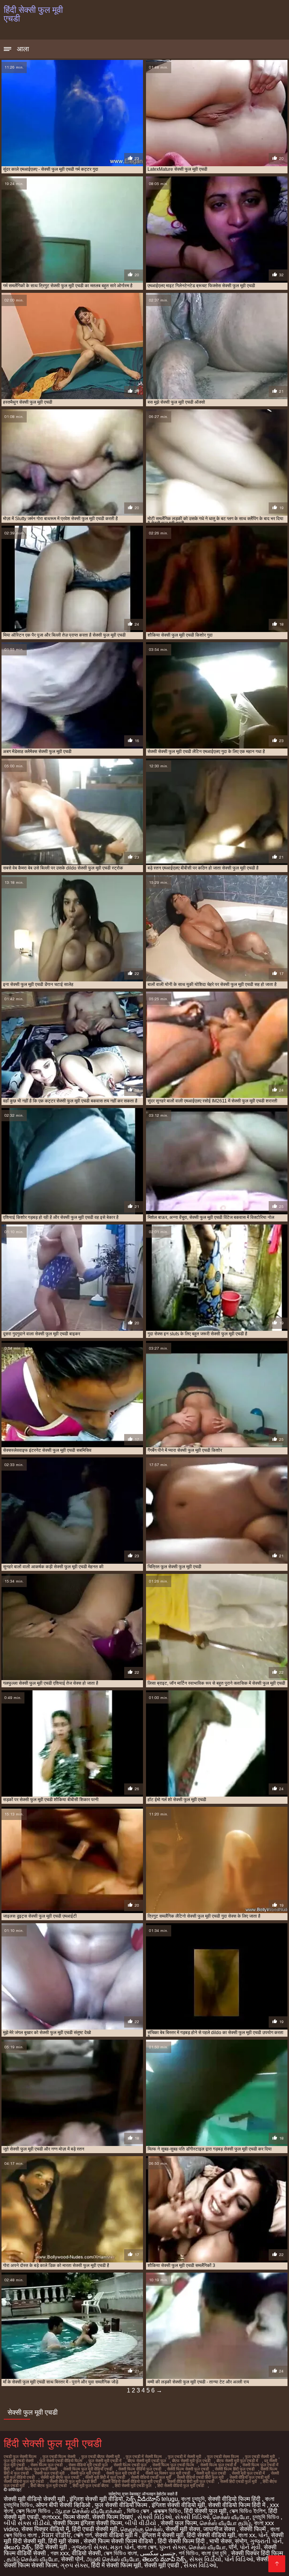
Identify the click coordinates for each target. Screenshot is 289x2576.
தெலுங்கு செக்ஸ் (141, 2529)
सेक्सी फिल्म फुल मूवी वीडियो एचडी (88, 2469)
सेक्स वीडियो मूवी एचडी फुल (88, 2465)
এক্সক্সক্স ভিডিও (167, 2511)
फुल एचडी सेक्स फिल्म (223, 2457)
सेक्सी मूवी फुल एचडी (211, 2473)
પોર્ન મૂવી (250, 2547)
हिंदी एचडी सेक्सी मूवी (95, 2529)
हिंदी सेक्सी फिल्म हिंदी (182, 2541)
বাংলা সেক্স (147, 2547)
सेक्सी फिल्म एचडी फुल (130, 2465)
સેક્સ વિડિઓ (200, 2565)
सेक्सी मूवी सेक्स (183, 2529)
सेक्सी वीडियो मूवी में (117, 2535)
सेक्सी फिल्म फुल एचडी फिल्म (173, 2465)
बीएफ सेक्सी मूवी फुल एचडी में (237, 2461)
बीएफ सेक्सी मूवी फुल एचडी (191, 2461)
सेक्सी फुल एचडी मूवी (49, 2473)
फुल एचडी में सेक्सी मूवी (184, 2457)
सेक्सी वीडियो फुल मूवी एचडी (24, 2481)
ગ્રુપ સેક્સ (74, 2565)
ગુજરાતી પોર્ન (266, 2541)
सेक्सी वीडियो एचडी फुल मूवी (151, 2477)
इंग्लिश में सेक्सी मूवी (163, 2535)
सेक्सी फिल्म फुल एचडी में (218, 2465)
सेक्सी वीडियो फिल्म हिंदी (235, 2499)
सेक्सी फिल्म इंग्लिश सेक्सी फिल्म (87, 2523)
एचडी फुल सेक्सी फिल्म (20, 2457)
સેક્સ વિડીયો (205, 2559)
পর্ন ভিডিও (189, 2553)
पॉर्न (233, 2547)
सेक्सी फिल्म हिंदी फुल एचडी (235, 2469)
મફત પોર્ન (122, 2547)
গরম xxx (60, 2553)
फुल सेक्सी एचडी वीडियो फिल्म (61, 2461)
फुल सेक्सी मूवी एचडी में (105, 2461)
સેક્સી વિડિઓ (155, 2517)
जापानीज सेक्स (220, 2529)
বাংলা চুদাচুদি (193, 2499)
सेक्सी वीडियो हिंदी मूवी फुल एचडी (191, 2481)
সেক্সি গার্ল (83, 2535)
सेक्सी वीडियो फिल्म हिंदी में (237, 2505)
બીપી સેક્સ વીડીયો (27, 2523)
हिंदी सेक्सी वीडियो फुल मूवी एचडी (181, 2486)
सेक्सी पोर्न (72, 2559)
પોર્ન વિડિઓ (239, 2559)
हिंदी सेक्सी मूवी (52, 2547)
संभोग (241, 2541)
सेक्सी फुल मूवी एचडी (85, 2473)
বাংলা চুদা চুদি (215, 2553)
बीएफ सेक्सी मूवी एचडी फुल (147, 2461)
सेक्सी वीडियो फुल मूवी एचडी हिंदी (73, 2481)
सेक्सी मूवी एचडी (162, 2565)
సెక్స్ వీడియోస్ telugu (152, 2499)
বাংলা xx (247, 2535)
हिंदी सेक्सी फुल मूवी (205, 2511)
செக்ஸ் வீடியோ (231, 2517)
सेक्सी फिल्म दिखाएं (113, 2517)
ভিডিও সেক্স (139, 2511)
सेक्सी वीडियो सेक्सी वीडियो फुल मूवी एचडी (132, 2481)
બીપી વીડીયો (141, 2523)
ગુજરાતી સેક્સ (89, 2547)
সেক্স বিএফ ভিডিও (34, 2511)
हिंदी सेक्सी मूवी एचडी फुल (133, 2486)
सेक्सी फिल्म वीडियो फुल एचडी (140, 2469)
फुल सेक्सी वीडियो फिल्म (122, 2505)
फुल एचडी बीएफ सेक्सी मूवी (100, 2457)
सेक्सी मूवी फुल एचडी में (248, 2473)
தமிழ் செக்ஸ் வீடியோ (32, 2559)
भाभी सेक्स (221, 2541)
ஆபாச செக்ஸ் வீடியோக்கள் (89, 2511)
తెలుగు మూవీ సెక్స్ (164, 2559)
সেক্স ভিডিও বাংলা (120, 2553)
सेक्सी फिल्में (253, 2529)
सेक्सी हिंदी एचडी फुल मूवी (238, 2481)
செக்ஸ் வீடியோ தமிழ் (225, 2523)
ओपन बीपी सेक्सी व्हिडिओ (64, 2505)
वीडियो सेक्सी (86, 2553)
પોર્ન (263, 2535)
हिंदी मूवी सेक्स (64, 2541)
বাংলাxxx (51, 2517)
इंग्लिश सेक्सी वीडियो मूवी (178, 2505)
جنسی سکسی (158, 2553)
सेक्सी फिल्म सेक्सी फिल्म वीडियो (119, 2541)
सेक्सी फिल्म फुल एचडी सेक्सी (36, 2469)
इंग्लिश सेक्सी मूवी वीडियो (96, 2499)
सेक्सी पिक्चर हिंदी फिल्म (257, 2553)
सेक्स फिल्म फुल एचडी (46, 2465)
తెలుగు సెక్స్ (18, 2547)
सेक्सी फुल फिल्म (179, 2523)
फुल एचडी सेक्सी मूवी (260, 2457)
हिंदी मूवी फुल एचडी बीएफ (91, 2486)
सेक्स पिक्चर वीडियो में (45, 2529)
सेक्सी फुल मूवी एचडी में (123, 2473)
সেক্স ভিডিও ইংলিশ (247, 2511)
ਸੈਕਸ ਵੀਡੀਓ (56, 2535)
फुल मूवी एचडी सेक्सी (19, 2461)
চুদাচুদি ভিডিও (267, 2517)
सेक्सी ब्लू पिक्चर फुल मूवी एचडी (168, 2473)
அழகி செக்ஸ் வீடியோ (113, 2559)
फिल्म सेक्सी (76, 2517)
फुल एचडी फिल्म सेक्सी (59, 2457)
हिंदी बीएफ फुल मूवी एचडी (49, 2486)
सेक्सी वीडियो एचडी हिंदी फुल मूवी (200, 2477)
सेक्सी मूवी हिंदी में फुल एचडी (105, 2477)
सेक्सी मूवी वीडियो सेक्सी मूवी (35, 2499)
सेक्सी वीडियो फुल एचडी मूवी (249, 2477)
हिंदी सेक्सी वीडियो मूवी (211, 2535)
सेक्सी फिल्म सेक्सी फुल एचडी (188, 2469)
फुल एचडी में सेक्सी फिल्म (144, 2457)
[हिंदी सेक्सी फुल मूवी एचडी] (277, 2564)
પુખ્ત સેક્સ (173, 2547)
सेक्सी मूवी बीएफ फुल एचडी (60, 2477)
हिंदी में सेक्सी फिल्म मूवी (116, 2565)
